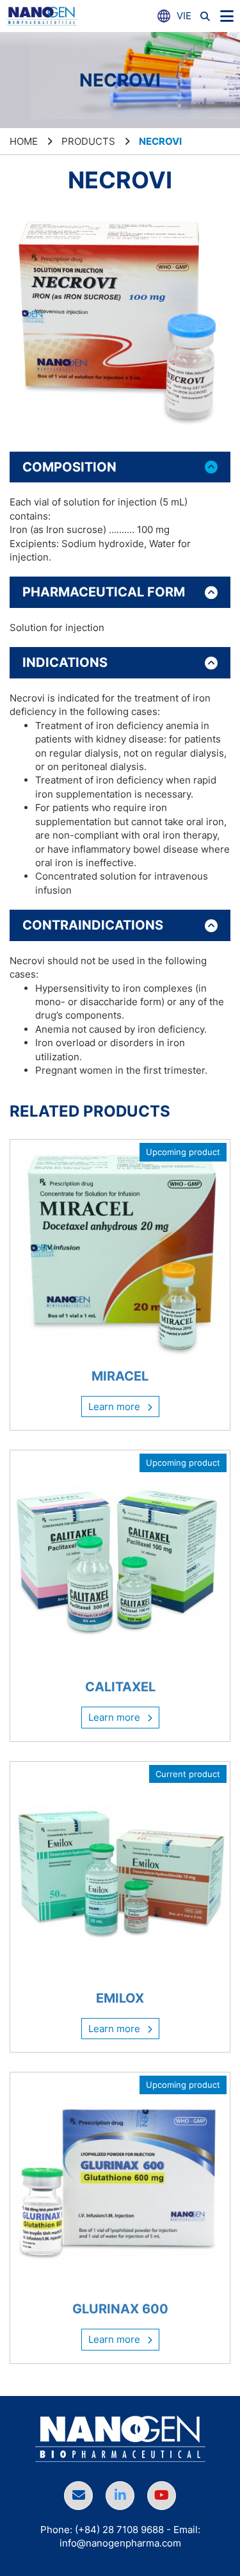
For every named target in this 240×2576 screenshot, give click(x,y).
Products (88, 141)
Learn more (116, 1407)
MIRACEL (120, 1376)
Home (24, 141)
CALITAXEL (120, 1687)
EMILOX (120, 1998)
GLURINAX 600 (120, 2309)
